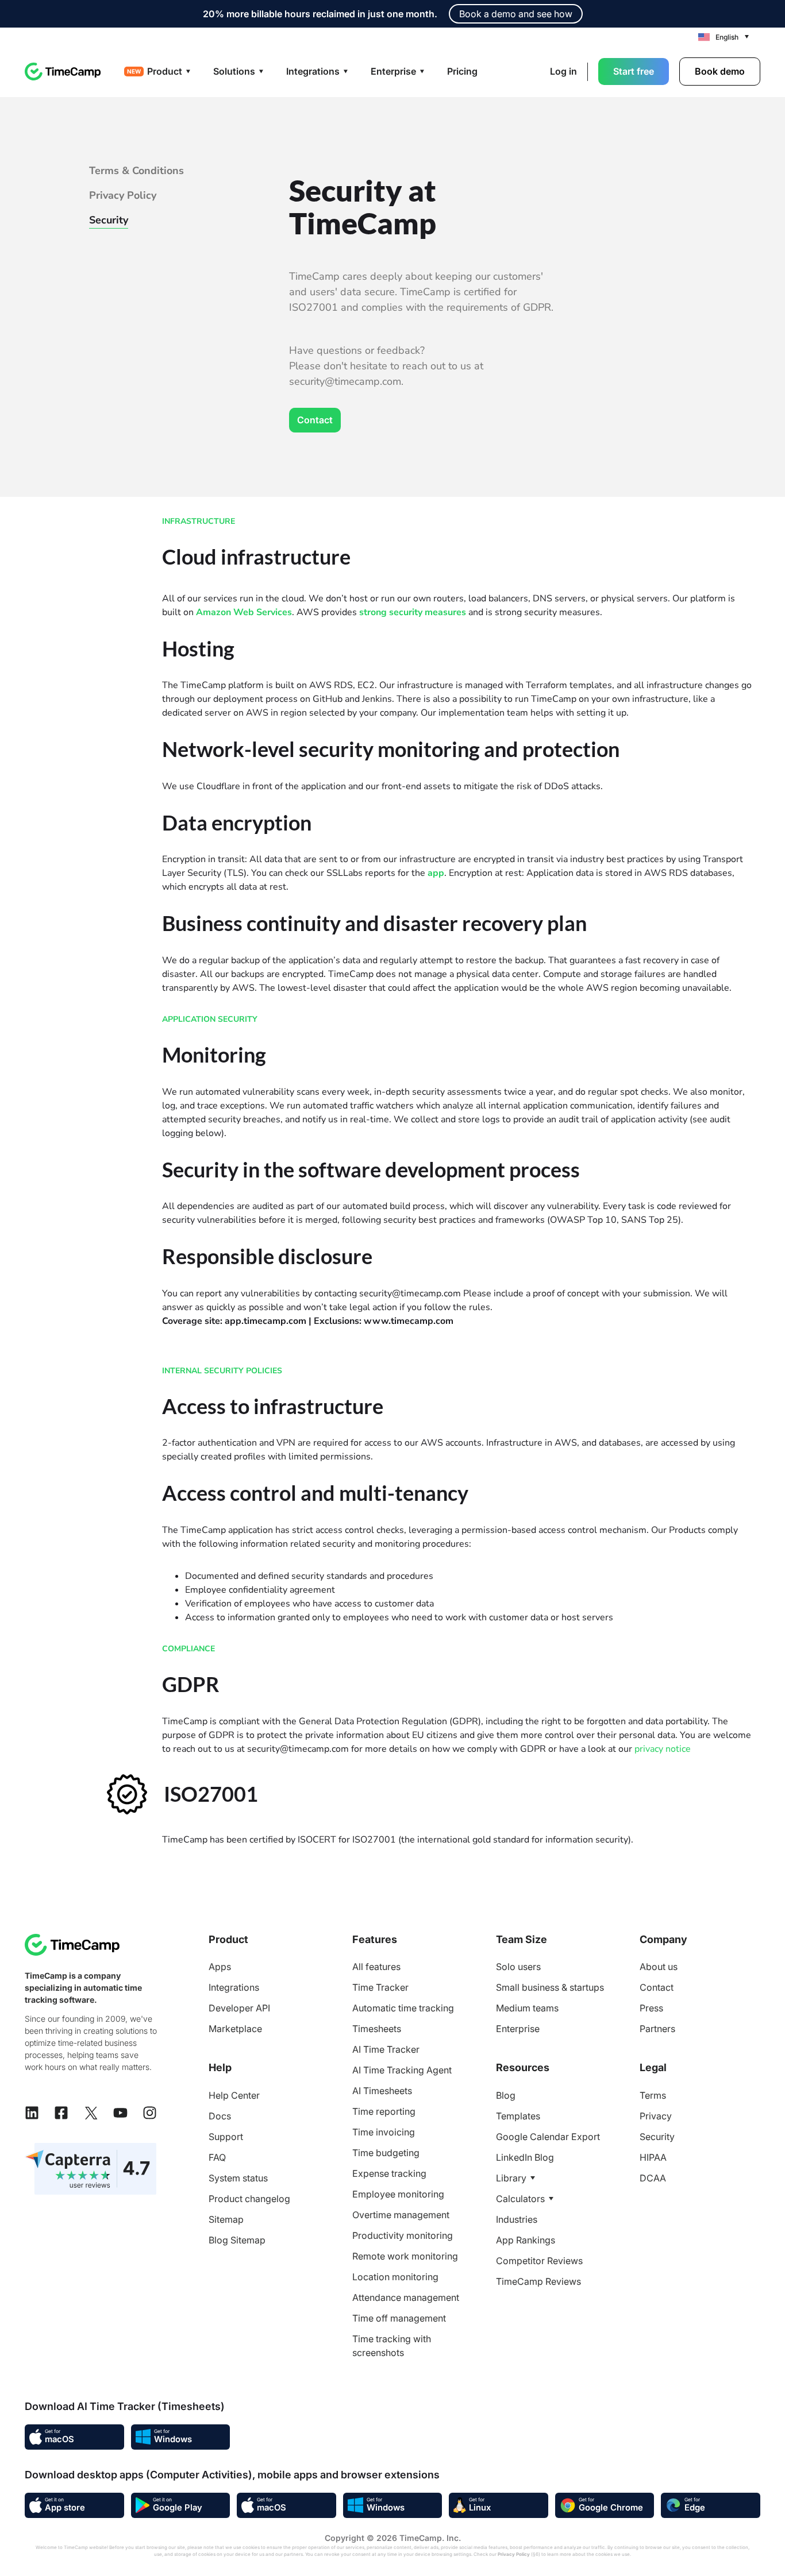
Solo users (518, 1967)
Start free (634, 71)
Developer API (239, 2008)
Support (226, 2137)
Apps (220, 1967)
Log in (563, 71)
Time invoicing (384, 2132)
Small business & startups (550, 1987)
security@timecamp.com (410, 1293)
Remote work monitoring (405, 2256)
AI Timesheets (382, 2091)
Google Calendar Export (548, 2137)
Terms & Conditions (136, 171)
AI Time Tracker (386, 2049)
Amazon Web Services (244, 612)
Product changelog (249, 2199)
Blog (506, 2095)
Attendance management (406, 2297)
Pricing (462, 71)
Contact (315, 420)
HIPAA (653, 2157)
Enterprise (518, 2029)
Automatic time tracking (403, 2008)
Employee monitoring (398, 2194)
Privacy (656, 2116)
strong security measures (413, 612)
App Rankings (526, 2240)
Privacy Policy (123, 195)
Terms (653, 2095)
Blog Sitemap (237, 2240)
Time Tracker (380, 1987)
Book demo (720, 71)
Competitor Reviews (539, 2261)
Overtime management (401, 2215)
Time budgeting (386, 2153)
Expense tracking (389, 2173)
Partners (657, 2029)
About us (659, 1967)
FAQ (217, 2157)
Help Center (234, 2095)
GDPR (465, 1721)
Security (109, 220)
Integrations (234, 1987)
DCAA (653, 2178)
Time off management (399, 2318)
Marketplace (235, 2029)
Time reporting (384, 2111)
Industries (517, 2219)
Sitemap (226, 2219)
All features (376, 1967)
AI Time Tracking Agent (402, 2070)
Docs (220, 2116)
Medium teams (527, 2008)
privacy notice (663, 1749)
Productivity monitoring (403, 2235)
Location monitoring (395, 2277)
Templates (518, 2116)
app (436, 873)
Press (651, 2008)
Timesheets (377, 2029)
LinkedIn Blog (525, 2157)
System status (238, 2178)
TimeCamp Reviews (538, 2281)
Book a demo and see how (516, 14)
